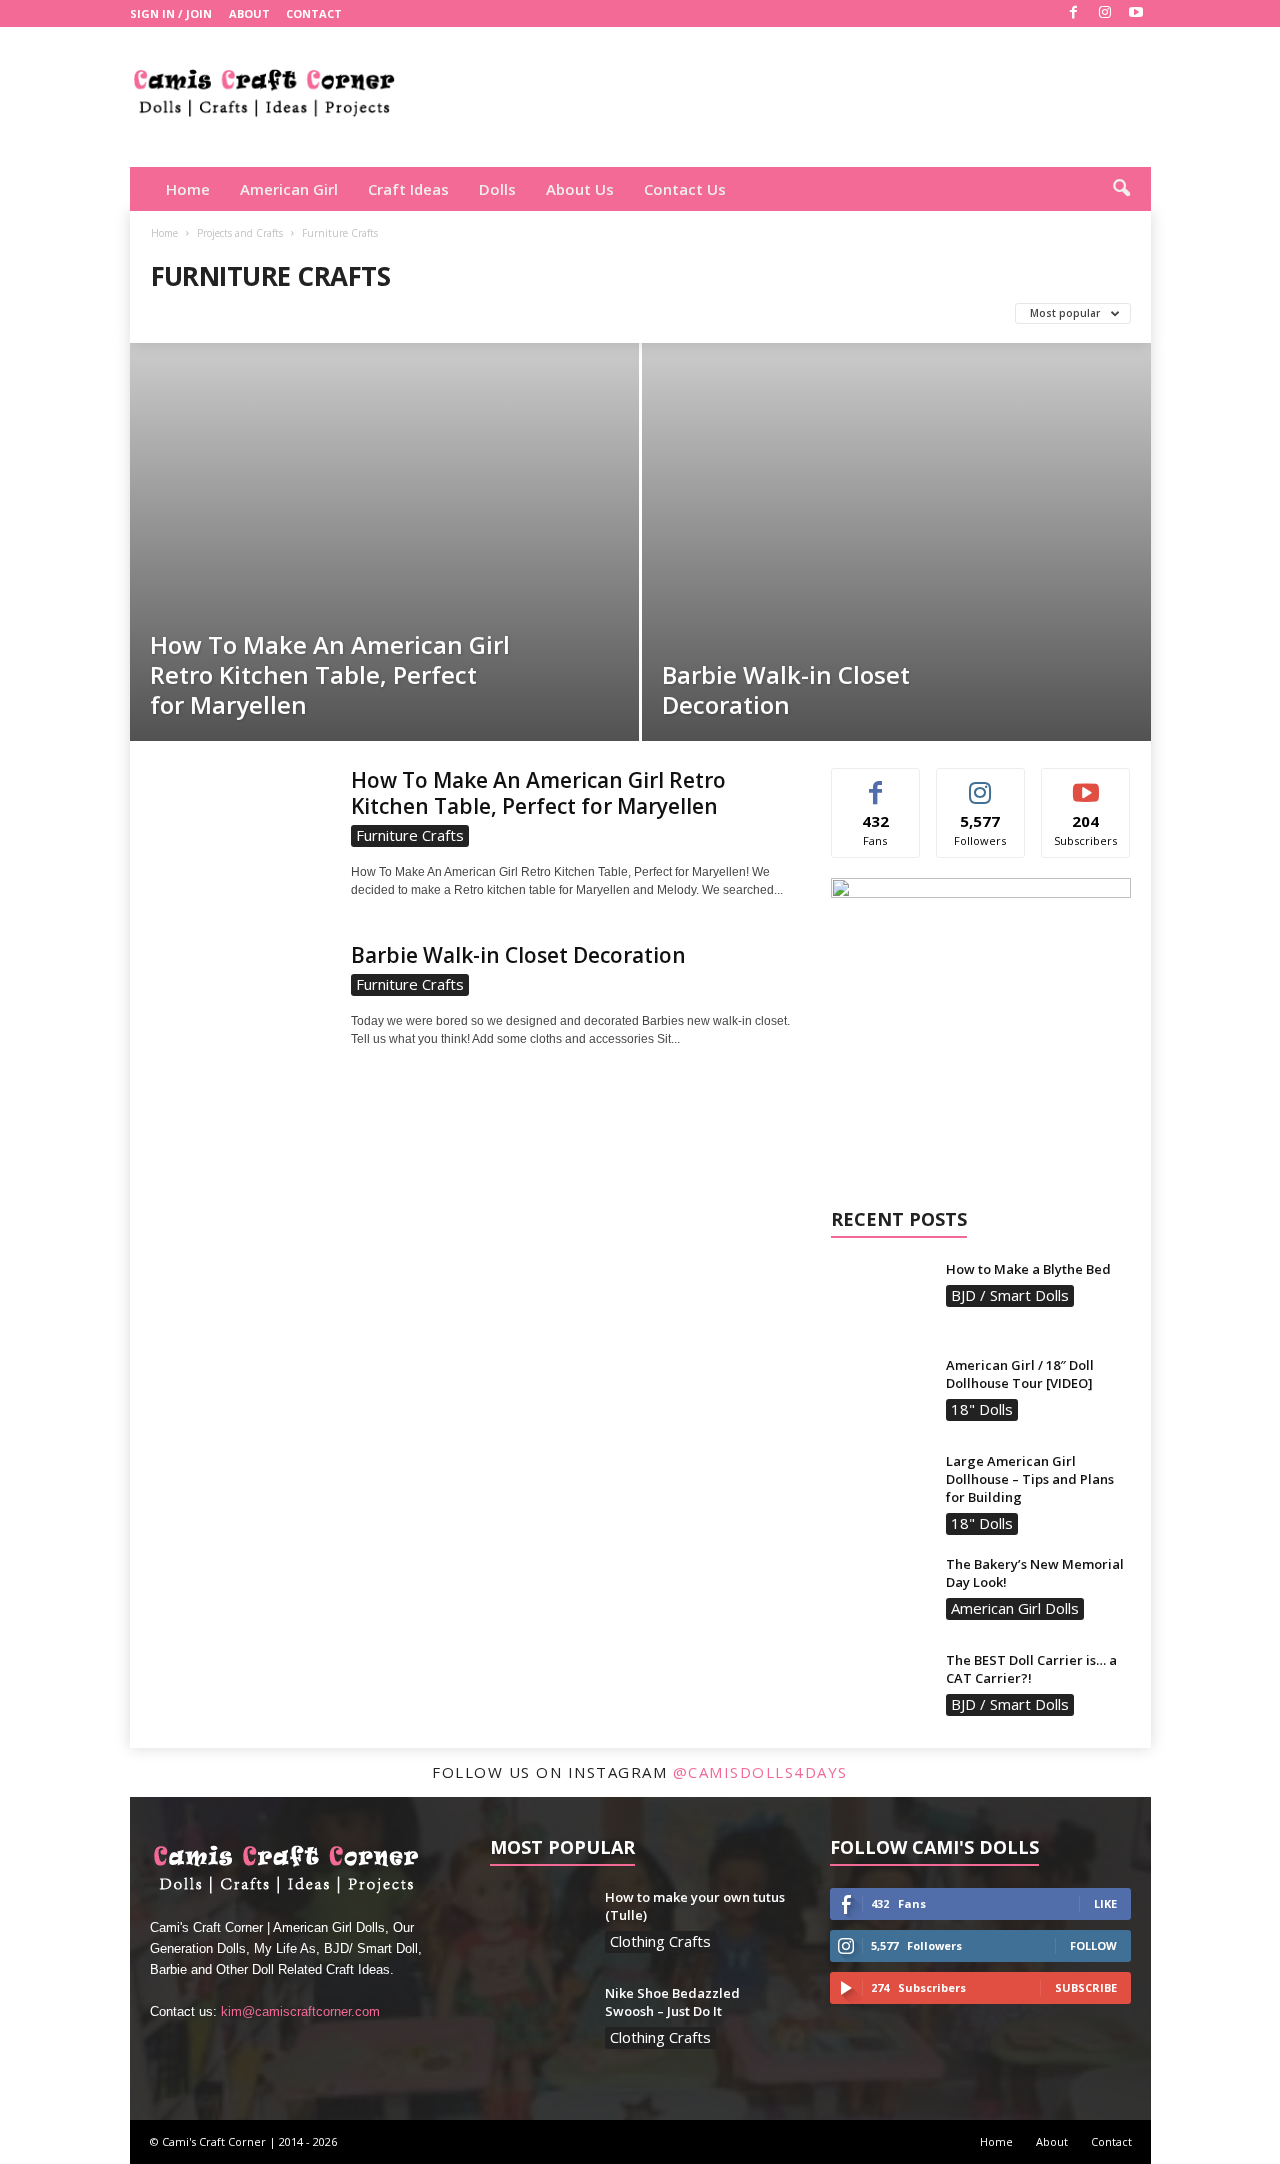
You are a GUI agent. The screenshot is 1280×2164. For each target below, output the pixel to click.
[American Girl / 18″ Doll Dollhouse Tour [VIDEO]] (881, 1393)
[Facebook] (1074, 13)
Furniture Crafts (461, 313)
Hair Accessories (588, 313)
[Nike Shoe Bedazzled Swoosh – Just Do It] (540, 2021)
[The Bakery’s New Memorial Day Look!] (881, 1592)
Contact (314, 13)
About (249, 13)
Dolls (497, 189)
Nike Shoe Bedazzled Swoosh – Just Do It (672, 2002)
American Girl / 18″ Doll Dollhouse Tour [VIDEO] (1020, 1374)
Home (188, 189)
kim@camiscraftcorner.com (300, 2011)
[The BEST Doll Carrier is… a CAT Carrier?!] (881, 1688)
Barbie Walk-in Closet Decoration (786, 689)
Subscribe (1086, 783)
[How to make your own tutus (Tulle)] (540, 1925)
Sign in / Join (171, 13)
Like (875, 783)
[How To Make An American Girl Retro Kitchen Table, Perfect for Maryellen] (384, 566)
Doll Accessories (334, 313)
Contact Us (685, 189)
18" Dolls (982, 1409)
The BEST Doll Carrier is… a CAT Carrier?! (1031, 1669)
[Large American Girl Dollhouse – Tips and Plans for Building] (881, 1489)
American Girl (289, 189)
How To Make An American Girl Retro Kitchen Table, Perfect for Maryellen (330, 674)
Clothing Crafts (208, 313)
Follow (980, 783)
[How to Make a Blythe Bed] (881, 1297)
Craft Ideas (408, 189)
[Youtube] (1136, 13)
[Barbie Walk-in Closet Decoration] (896, 509)
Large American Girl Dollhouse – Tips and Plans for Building (1030, 1479)
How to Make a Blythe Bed (1028, 1269)
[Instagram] (1105, 13)
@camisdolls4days (760, 1772)
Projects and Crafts (240, 233)
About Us (580, 189)
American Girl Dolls (1015, 1608)
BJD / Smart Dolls (1010, 1295)
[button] (1121, 189)
